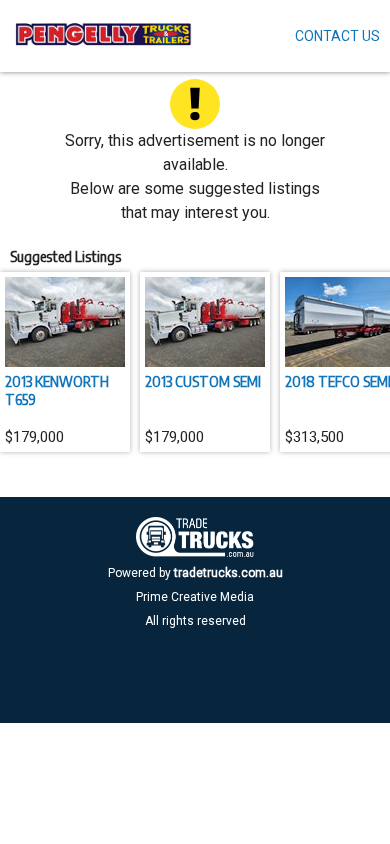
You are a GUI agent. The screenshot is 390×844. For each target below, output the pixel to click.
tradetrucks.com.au (228, 573)
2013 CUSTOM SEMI (203, 381)
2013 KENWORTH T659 (57, 390)
